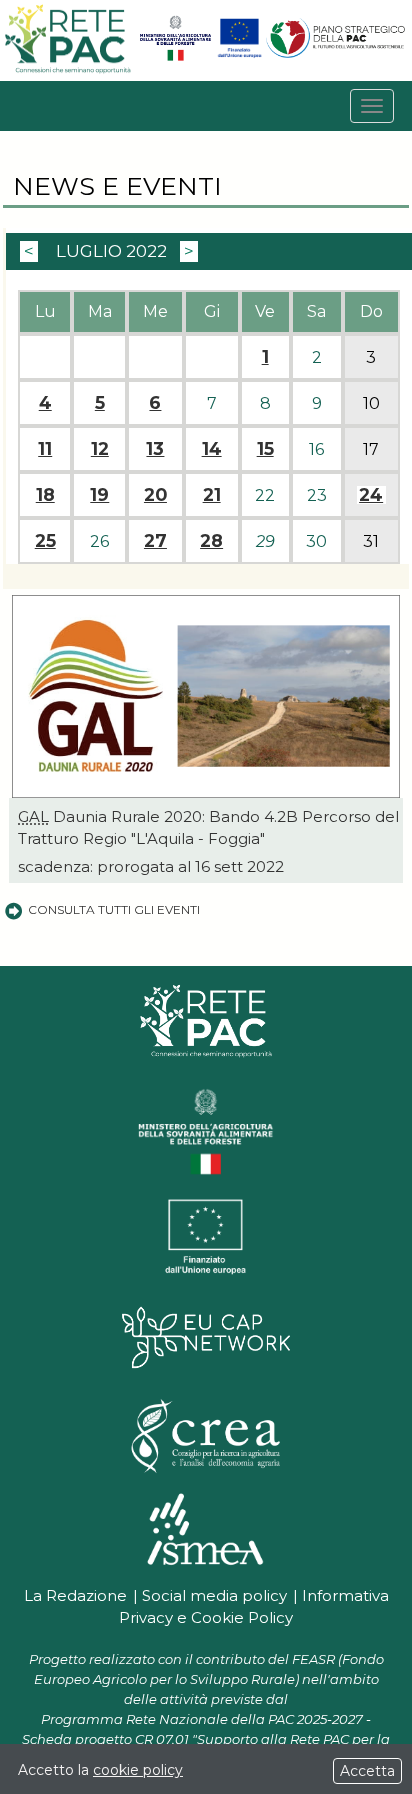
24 (371, 495)
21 (212, 495)
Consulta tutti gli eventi (114, 909)
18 (45, 495)
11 (45, 449)
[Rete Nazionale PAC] (69, 70)
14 (212, 449)
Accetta (367, 1771)
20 (155, 495)
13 (155, 449)
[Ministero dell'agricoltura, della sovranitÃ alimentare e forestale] (175, 56)
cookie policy (138, 1770)
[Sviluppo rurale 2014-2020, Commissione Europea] (239, 56)
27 (155, 541)
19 (99, 495)
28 (211, 541)
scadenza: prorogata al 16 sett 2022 (151, 866)
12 (100, 449)
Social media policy (214, 1595)
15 (265, 449)
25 (45, 541)
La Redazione (75, 1595)
